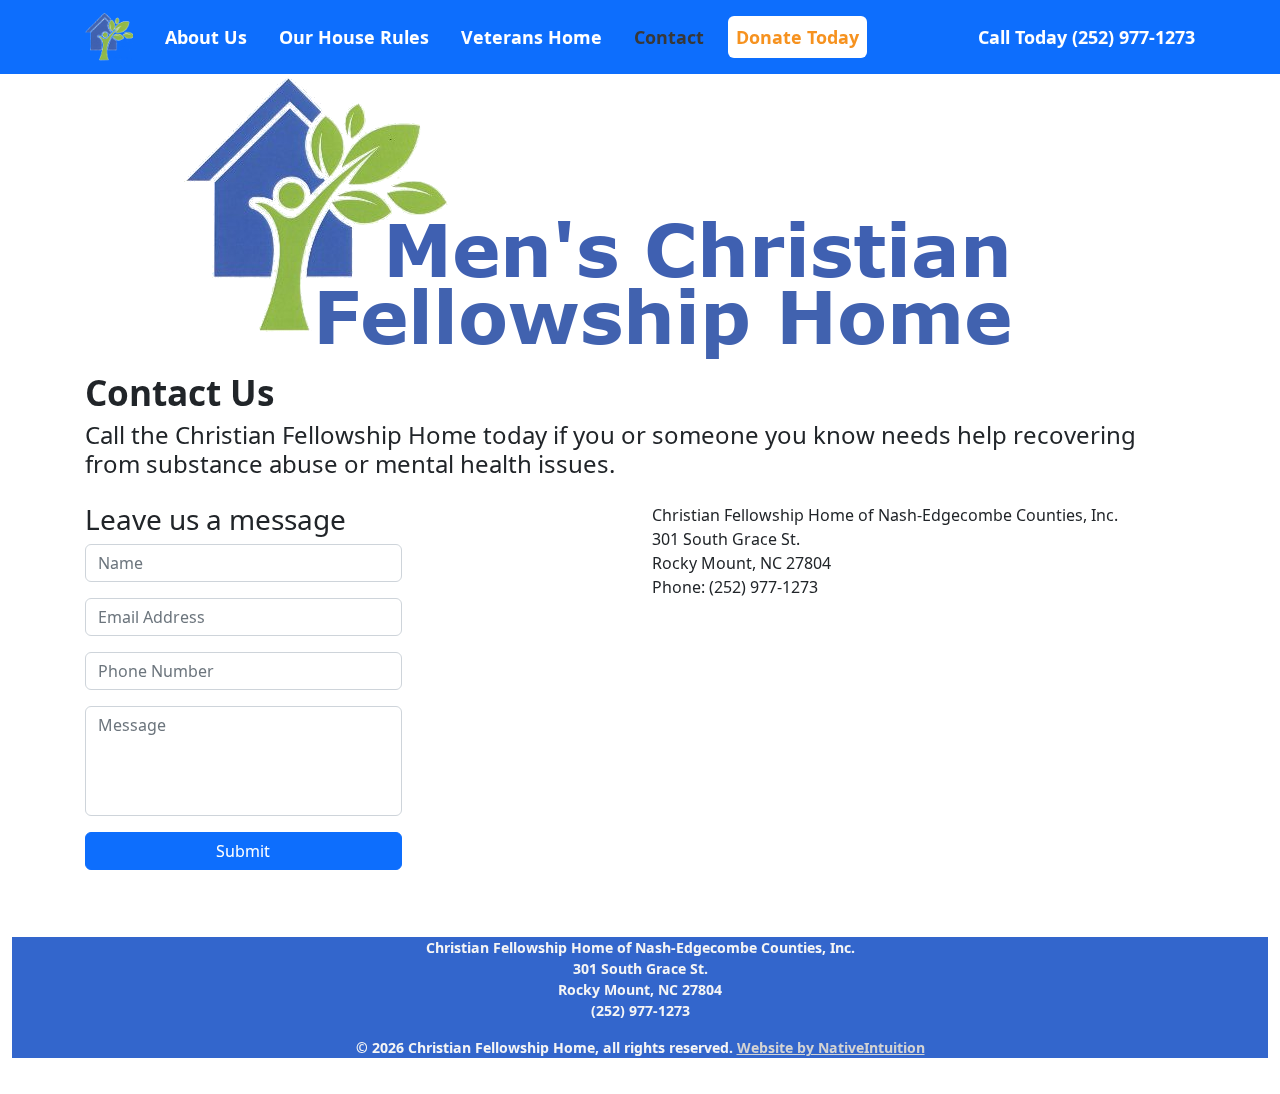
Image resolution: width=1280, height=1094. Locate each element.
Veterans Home (531, 37)
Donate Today (797, 37)
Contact (669, 37)
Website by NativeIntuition (831, 1047)
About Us (206, 37)
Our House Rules (354, 37)
